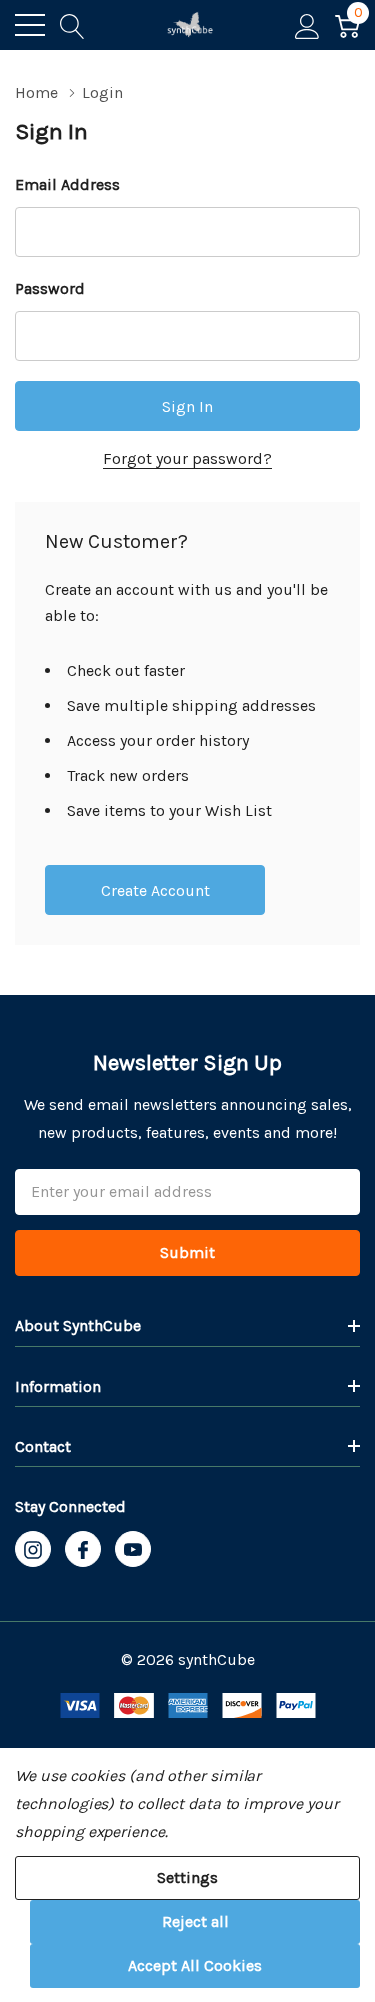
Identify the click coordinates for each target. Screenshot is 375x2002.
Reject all (195, 1921)
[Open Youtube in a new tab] (133, 1550)
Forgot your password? (187, 458)
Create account (155, 890)
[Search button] (72, 25)
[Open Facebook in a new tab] (83, 1550)
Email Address (67, 184)
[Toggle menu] (30, 25)
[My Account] (307, 25)
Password (50, 288)
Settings (187, 1877)
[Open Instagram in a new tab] (33, 1550)
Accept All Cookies (195, 1965)
